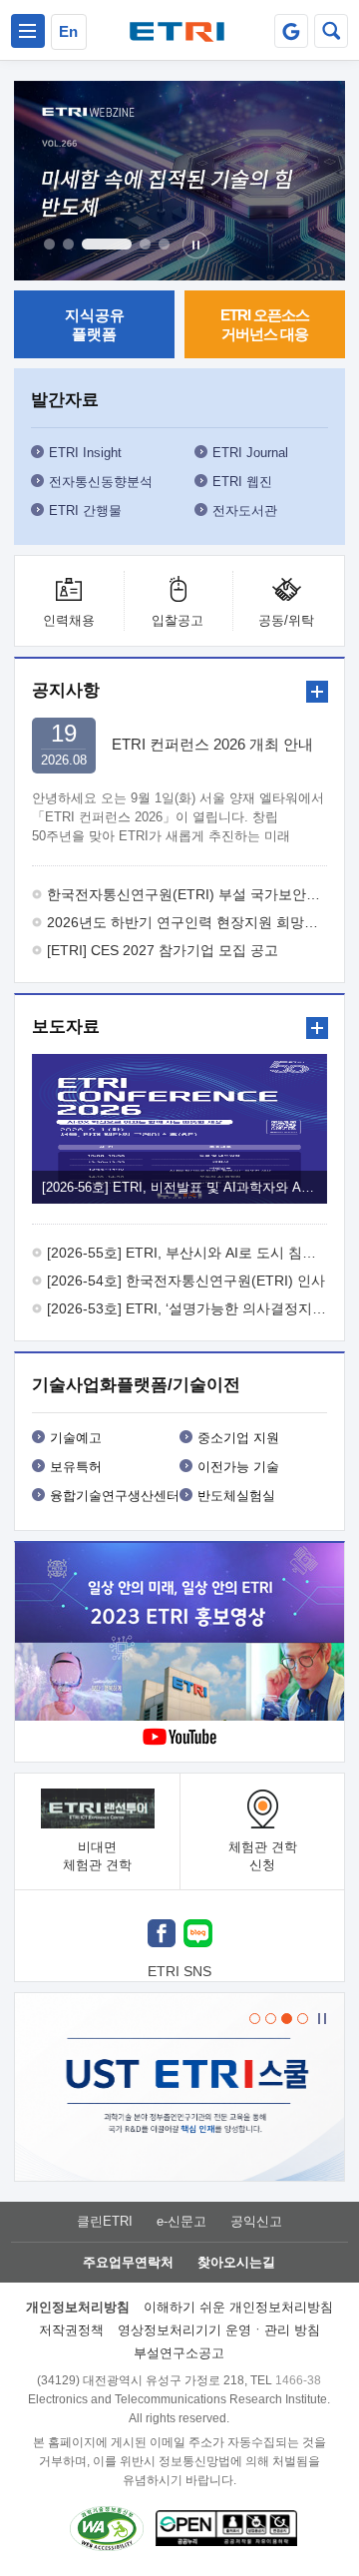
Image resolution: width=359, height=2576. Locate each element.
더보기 (317, 692)
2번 (68, 244)
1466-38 (298, 2380)
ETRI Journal (250, 453)
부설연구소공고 (179, 2353)
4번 (145, 244)
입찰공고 (178, 620)
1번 (49, 244)
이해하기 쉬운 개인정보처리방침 (238, 2307)
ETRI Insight (85, 453)
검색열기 (331, 31)
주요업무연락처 (128, 2262)
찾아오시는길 (236, 2262)
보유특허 (76, 1467)
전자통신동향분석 (101, 482)
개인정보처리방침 (78, 2307)
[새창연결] (182, 1634)
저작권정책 (71, 2330)
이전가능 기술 (238, 1467)
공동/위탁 (286, 620)
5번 (164, 244)
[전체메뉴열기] (28, 31)
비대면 (97, 1856)
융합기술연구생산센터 (115, 1496)
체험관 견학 (263, 1856)
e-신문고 (181, 2221)
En (68, 31)
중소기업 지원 (238, 1438)
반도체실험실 (236, 1496)
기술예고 (76, 1438)
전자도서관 (245, 511)
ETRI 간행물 (85, 511)
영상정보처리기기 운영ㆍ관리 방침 (219, 2330)
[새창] (162, 1936)
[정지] (196, 245)
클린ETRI (105, 2221)
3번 (107, 244)
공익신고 (256, 2221)
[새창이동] (291, 31)
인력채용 (69, 620)
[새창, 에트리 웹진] (179, 181)
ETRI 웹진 (242, 482)
